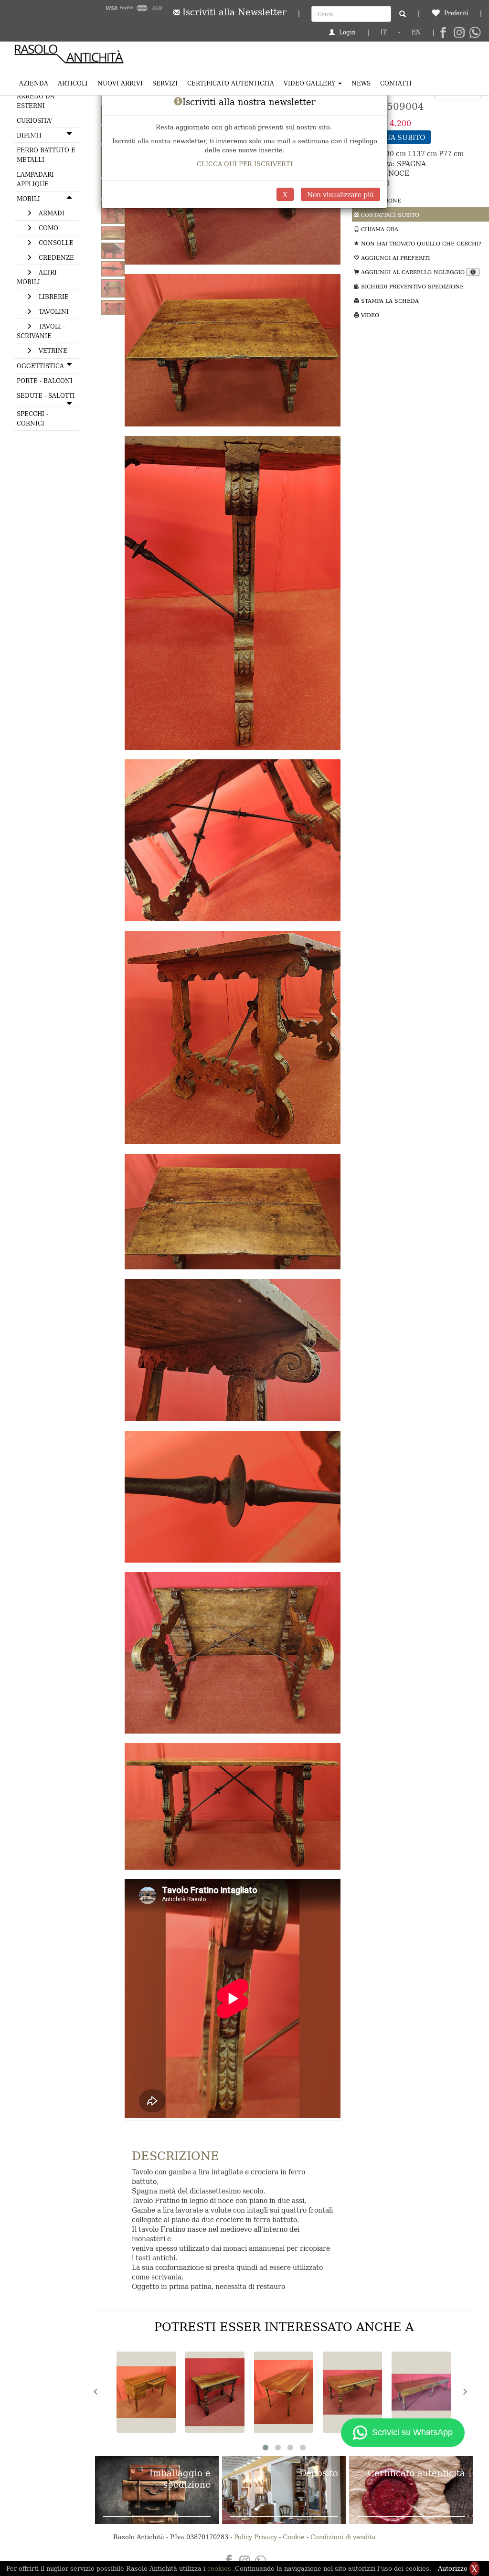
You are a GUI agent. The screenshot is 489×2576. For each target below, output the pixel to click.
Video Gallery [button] (310, 83)
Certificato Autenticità (231, 83)
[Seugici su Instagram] (459, 33)
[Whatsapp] (475, 33)
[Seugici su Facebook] (443, 33)
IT (384, 32)
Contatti (396, 83)
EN (416, 32)
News (361, 83)
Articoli (73, 83)
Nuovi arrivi (120, 83)
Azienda (34, 83)
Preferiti (455, 13)
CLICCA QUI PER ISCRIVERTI (245, 164)
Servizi (165, 83)
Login (346, 32)
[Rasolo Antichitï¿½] (69, 56)
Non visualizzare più (340, 194)
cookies (220, 2568)
